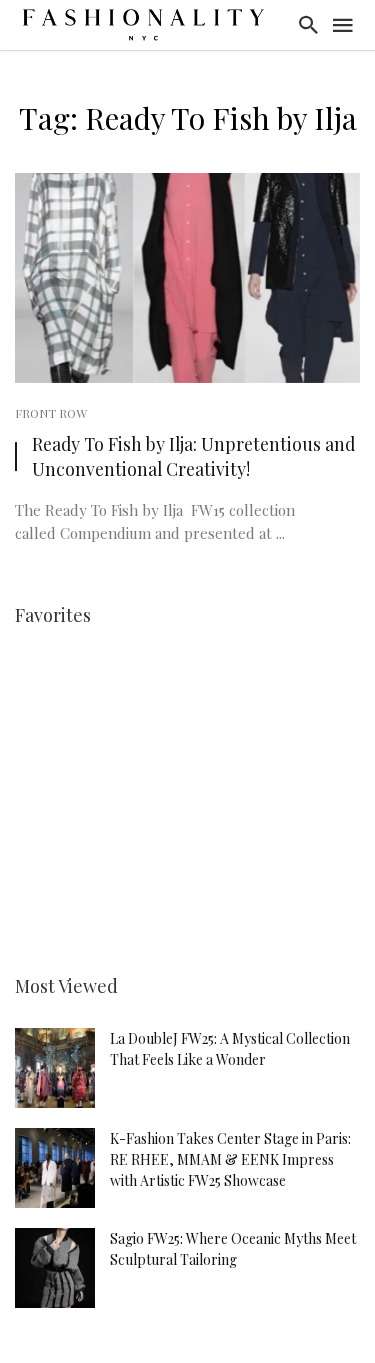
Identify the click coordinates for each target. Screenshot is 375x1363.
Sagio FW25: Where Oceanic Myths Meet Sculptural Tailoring (233, 1249)
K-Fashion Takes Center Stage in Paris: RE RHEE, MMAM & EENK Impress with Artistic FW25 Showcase (230, 1159)
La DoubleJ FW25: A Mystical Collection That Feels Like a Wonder (230, 1049)
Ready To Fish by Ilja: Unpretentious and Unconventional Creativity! (193, 456)
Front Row (51, 413)
